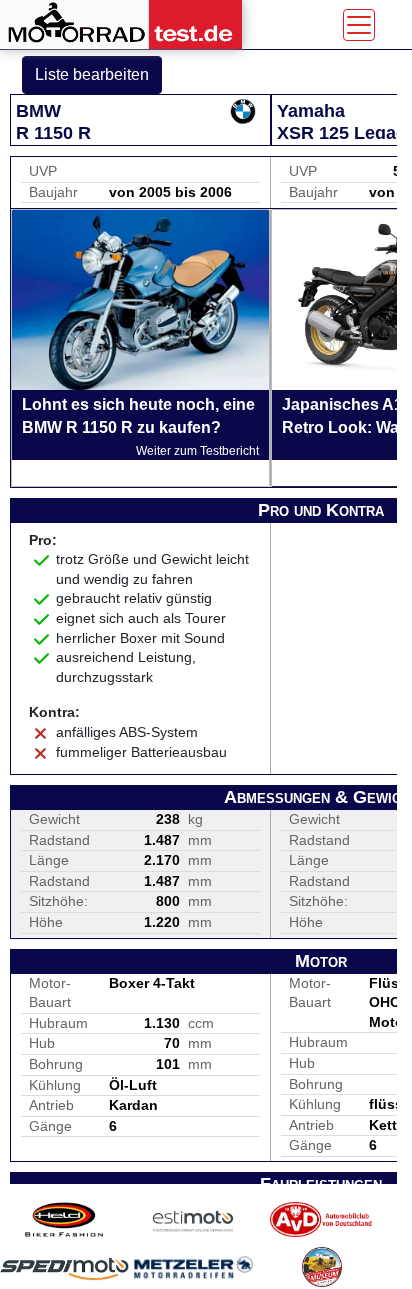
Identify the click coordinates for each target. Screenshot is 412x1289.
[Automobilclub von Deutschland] (321, 1219)
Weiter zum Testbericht (197, 451)
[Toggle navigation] (359, 25)
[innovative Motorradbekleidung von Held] (64, 1219)
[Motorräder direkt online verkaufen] (193, 1219)
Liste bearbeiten (92, 74)
